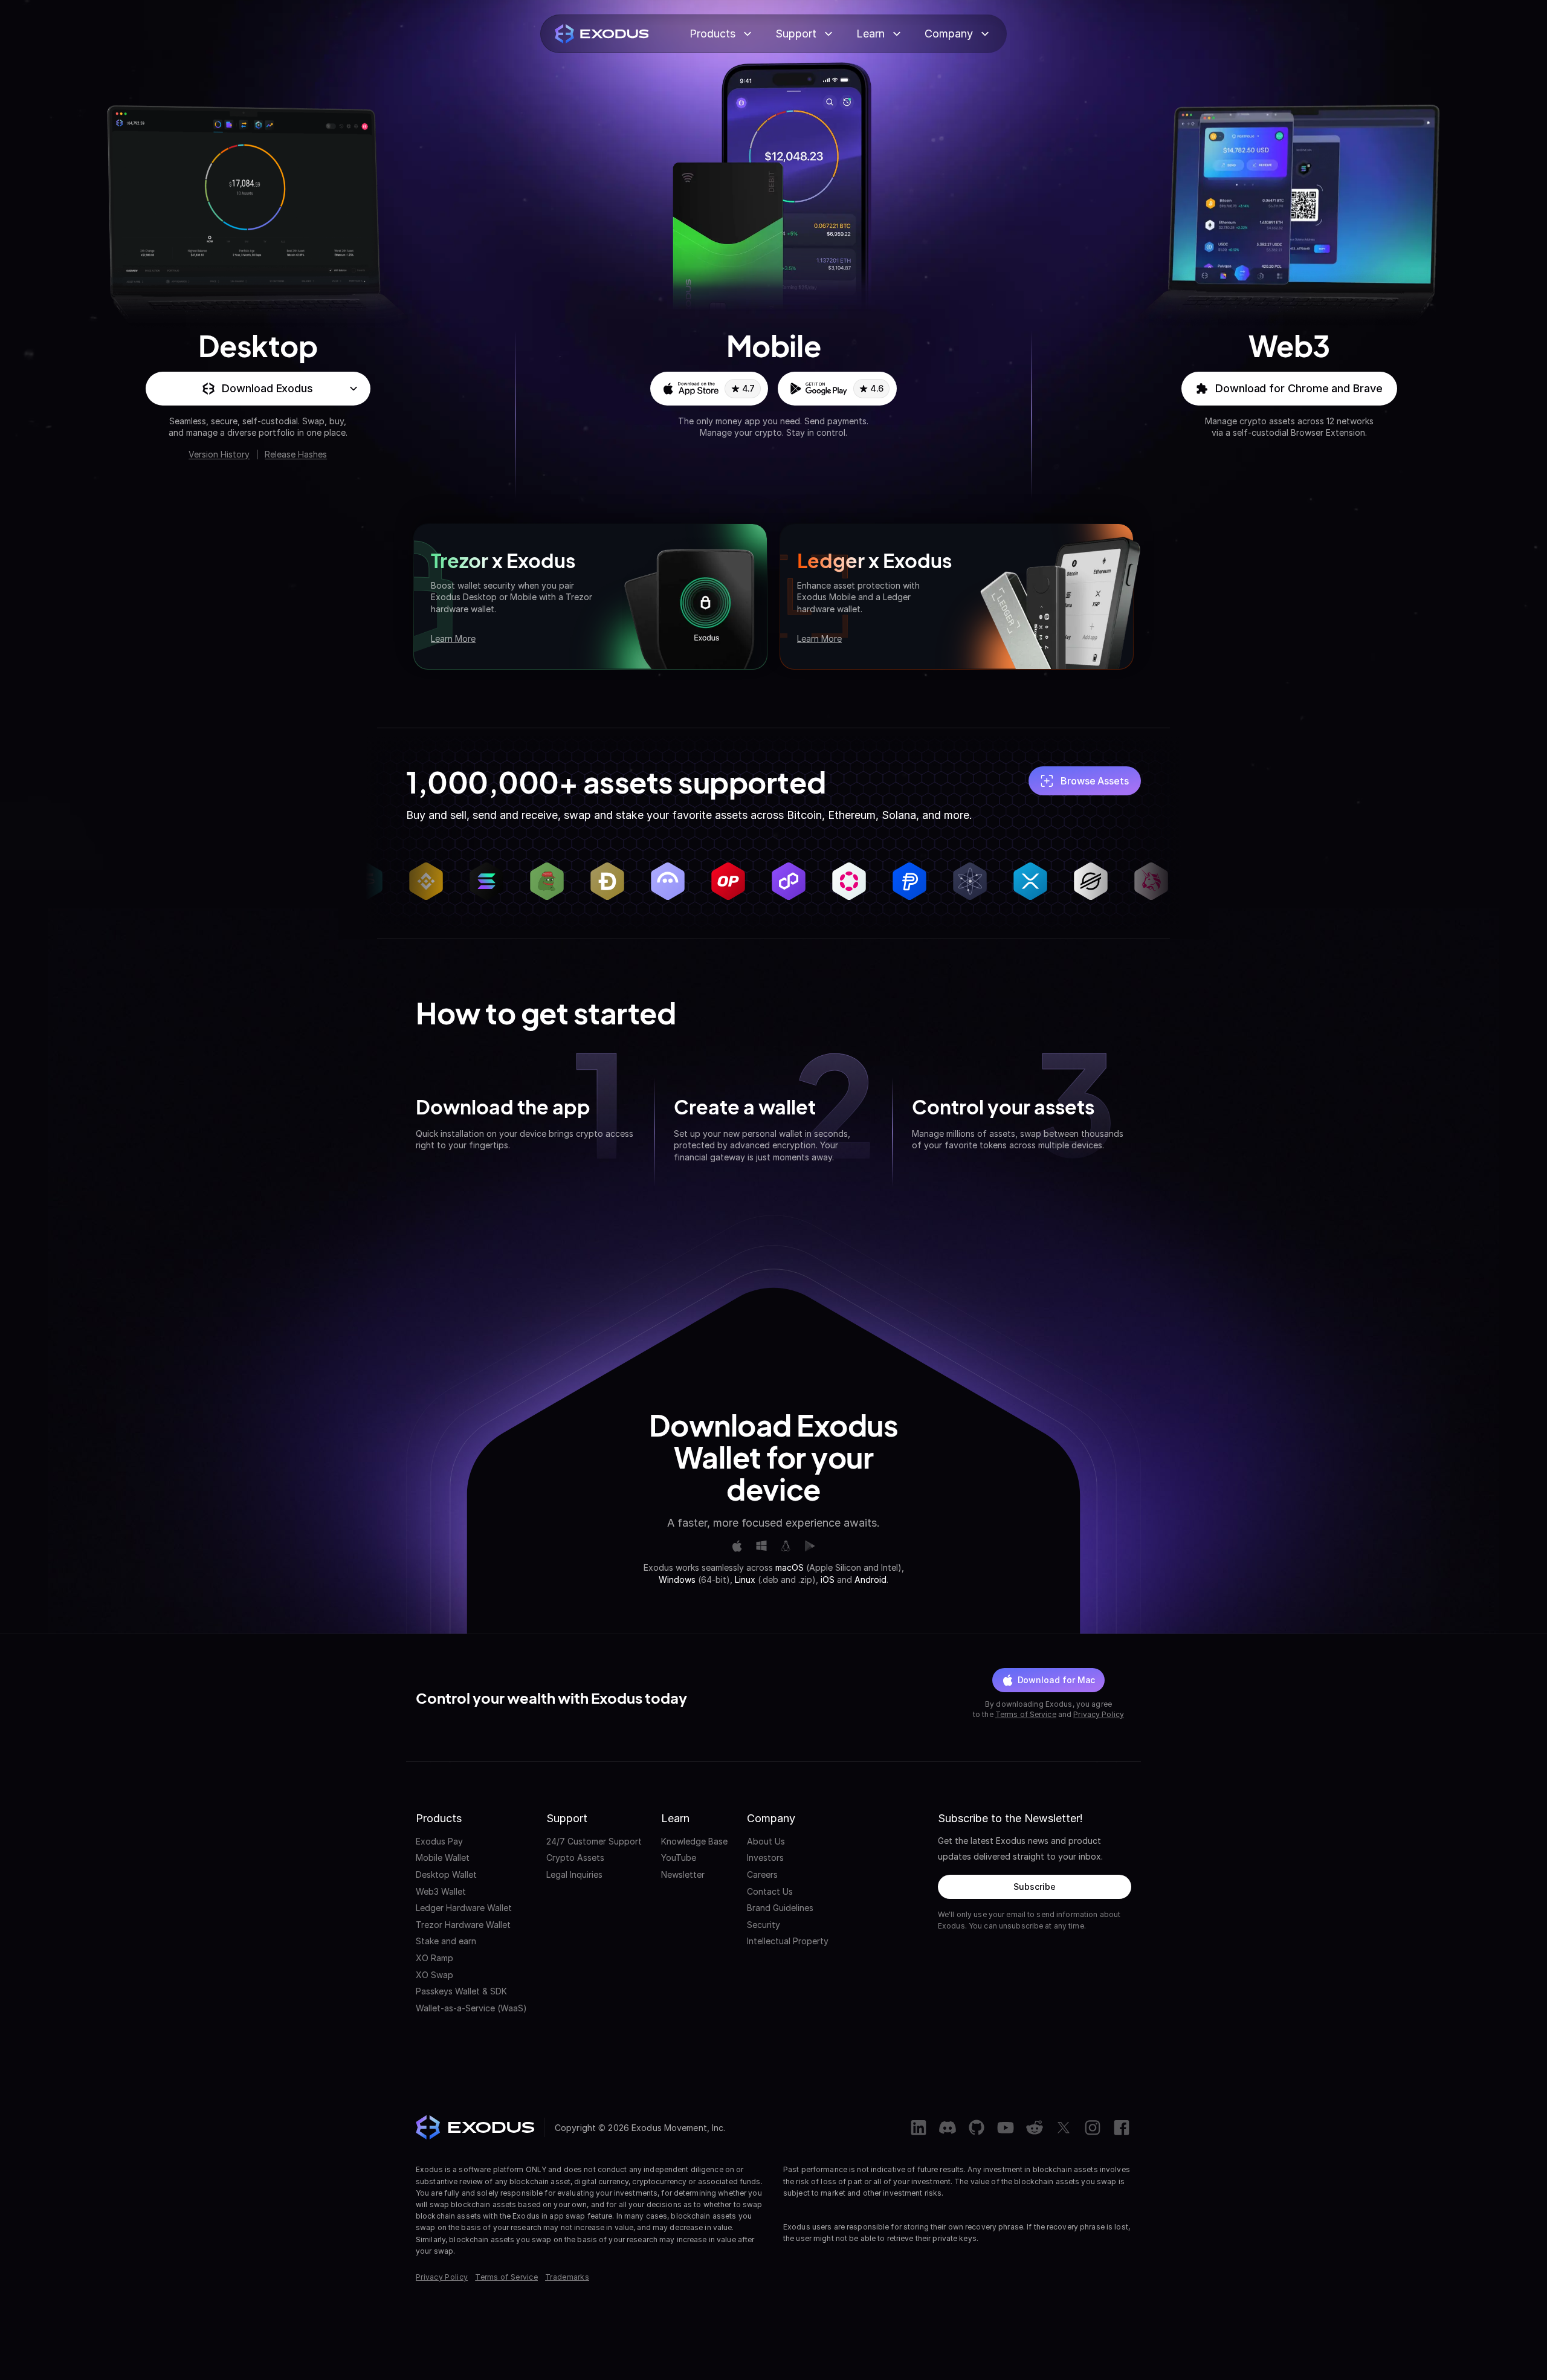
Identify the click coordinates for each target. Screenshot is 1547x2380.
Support (796, 34)
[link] (709, 389)
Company (949, 34)
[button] (258, 389)
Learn (870, 34)
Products (712, 34)
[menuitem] (471, 1842)
